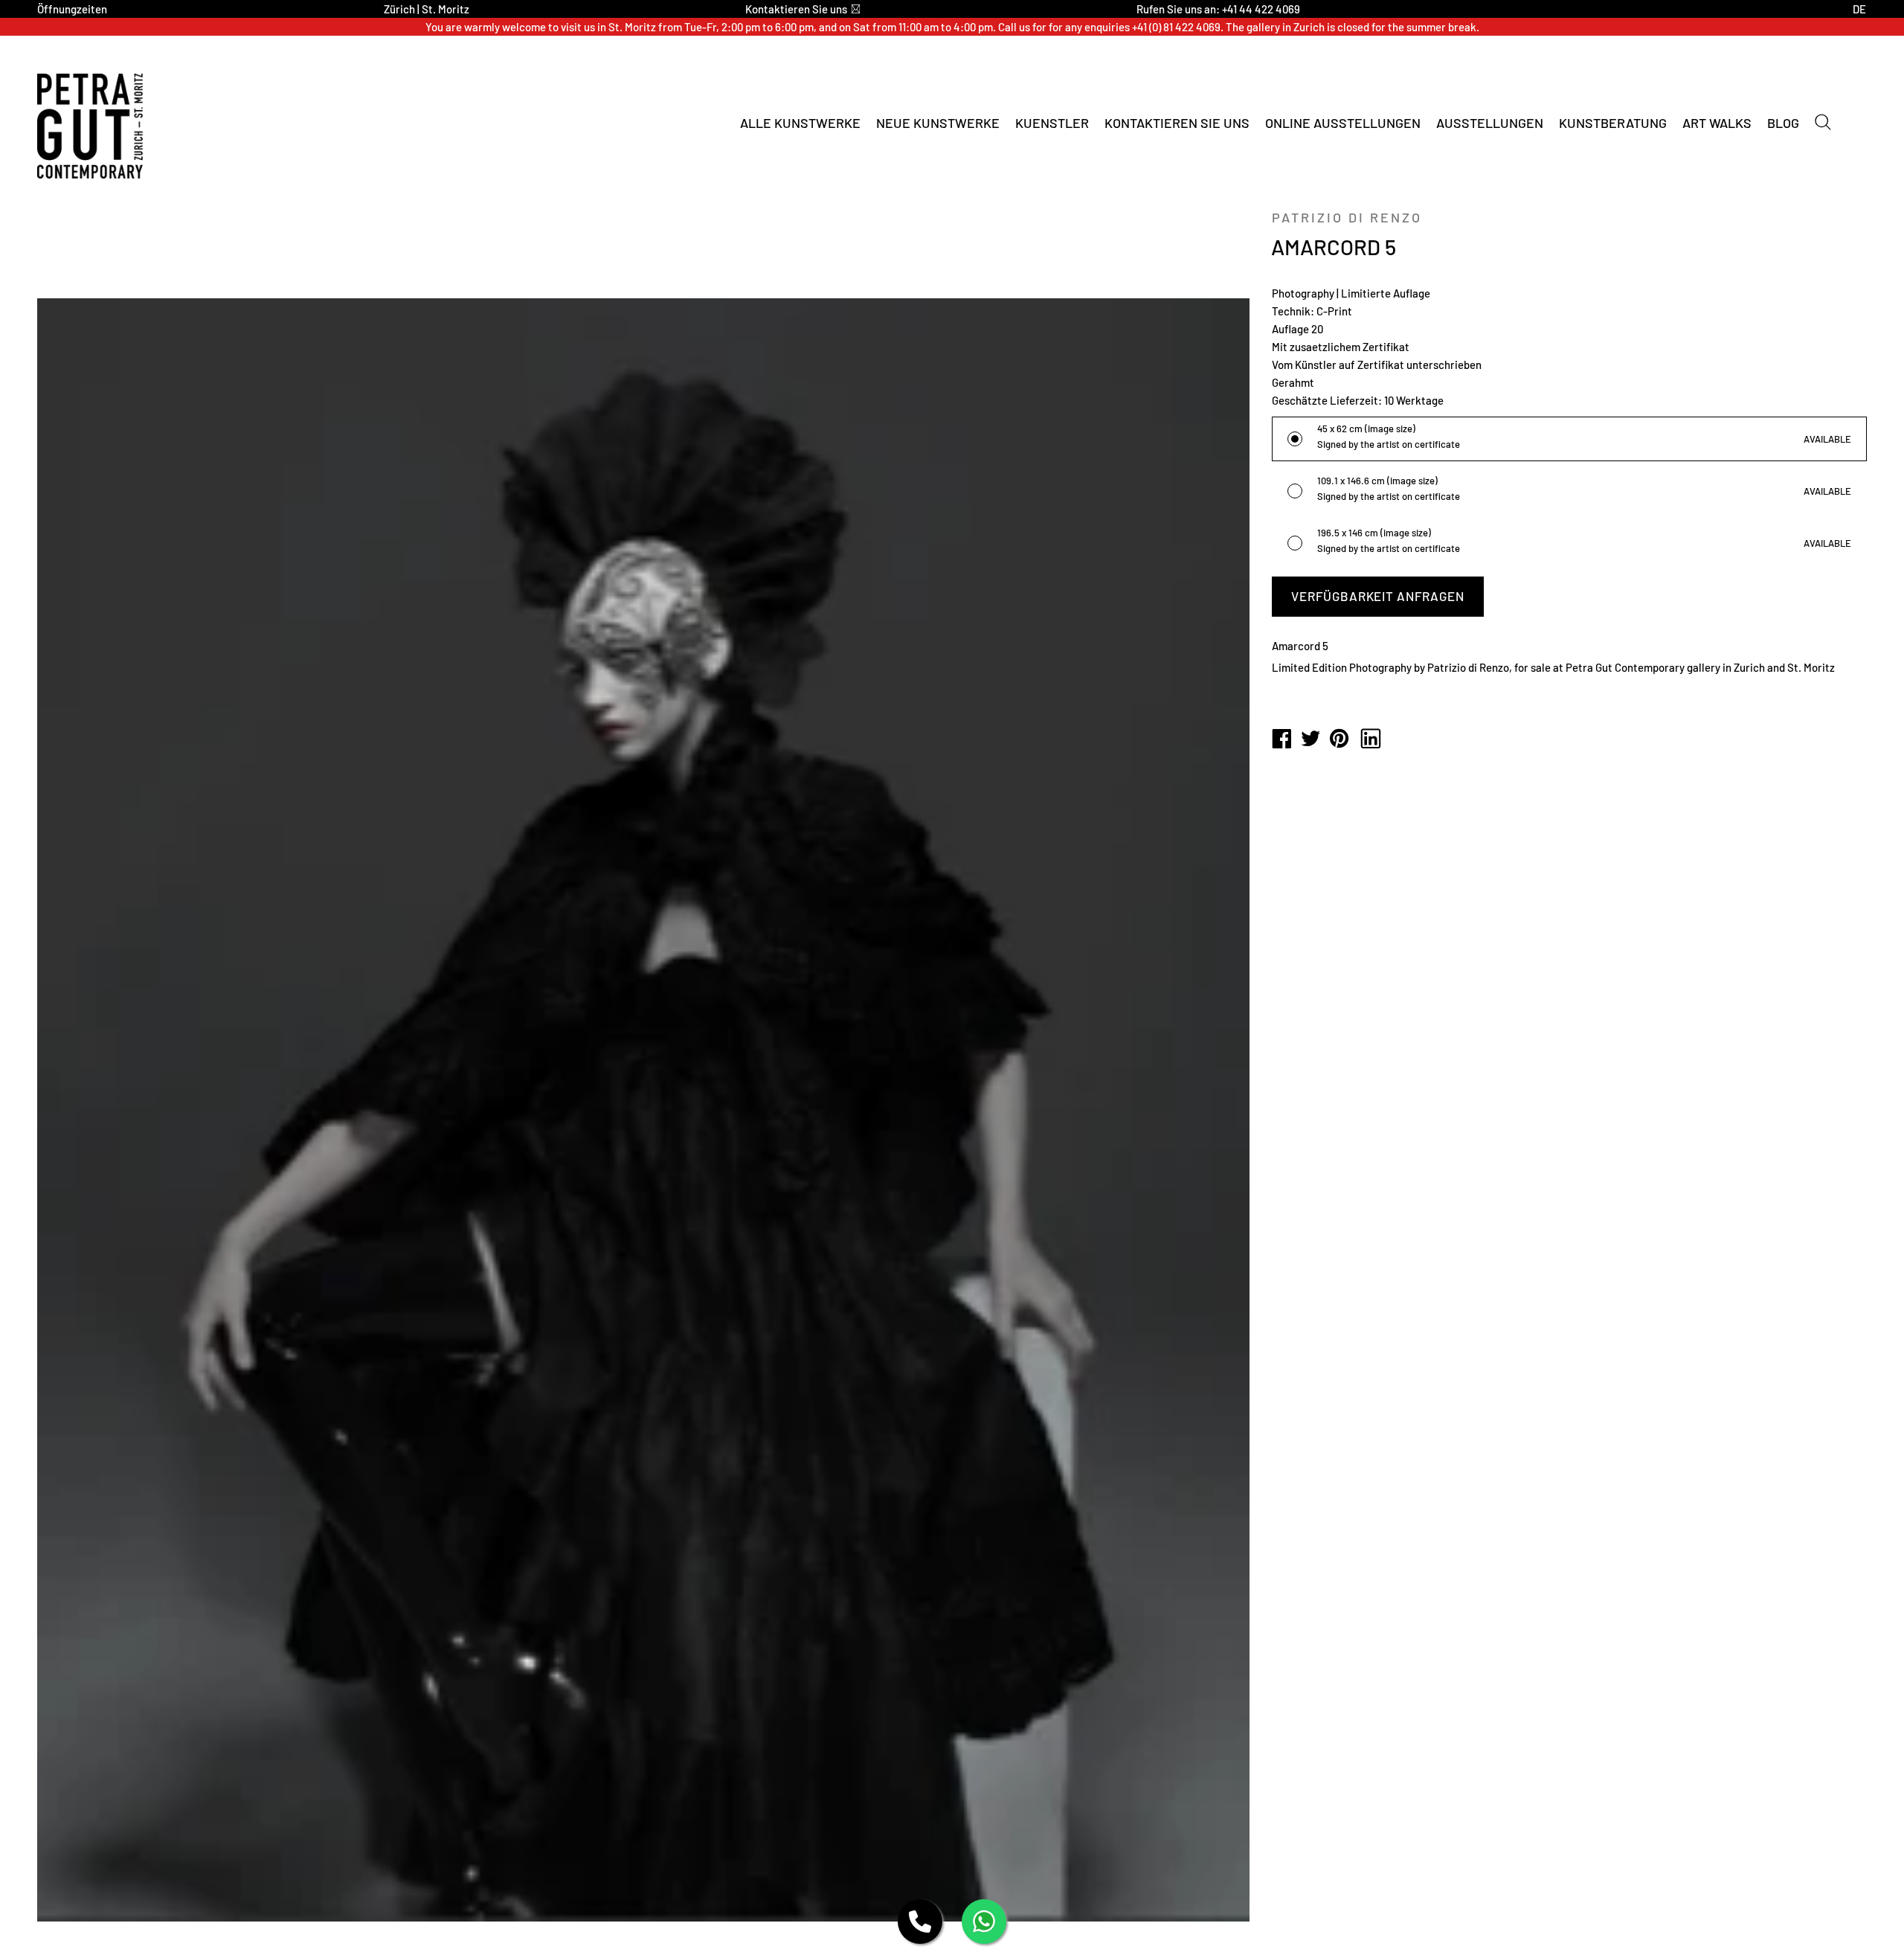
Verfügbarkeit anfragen (1378, 596)
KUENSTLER (1052, 123)
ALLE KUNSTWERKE (800, 123)
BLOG (1783, 123)
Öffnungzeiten (72, 9)
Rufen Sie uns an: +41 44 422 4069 (1218, 9)
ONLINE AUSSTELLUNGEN (1343, 123)
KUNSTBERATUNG (1613, 123)
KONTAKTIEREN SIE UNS (1177, 123)
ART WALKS (1717, 123)
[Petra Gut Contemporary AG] (1281, 739)
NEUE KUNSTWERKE (938, 123)
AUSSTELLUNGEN (1490, 123)
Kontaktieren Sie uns (796, 9)
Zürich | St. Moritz (427, 9)
